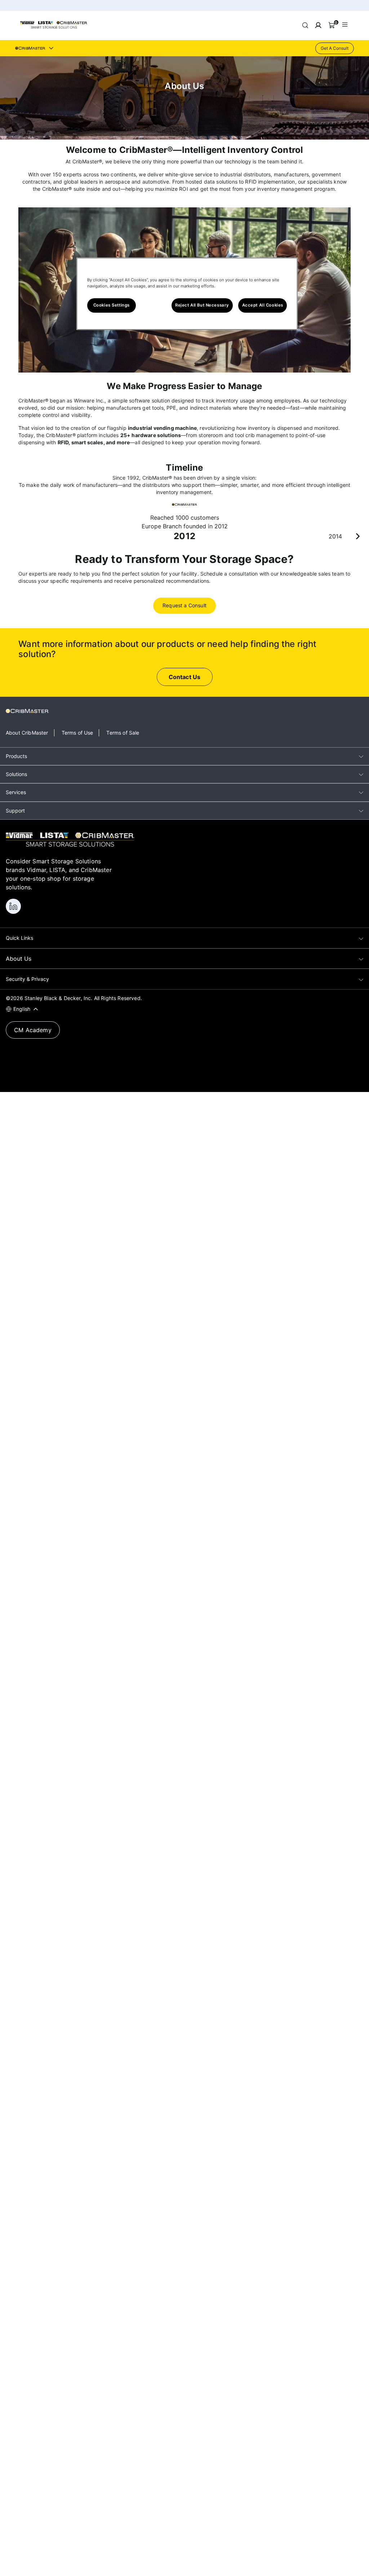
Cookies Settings (112, 305)
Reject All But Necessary (202, 305)
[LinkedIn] (13, 906)
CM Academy (33, 1030)
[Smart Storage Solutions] (54, 27)
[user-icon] (318, 25)
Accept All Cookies (263, 305)
